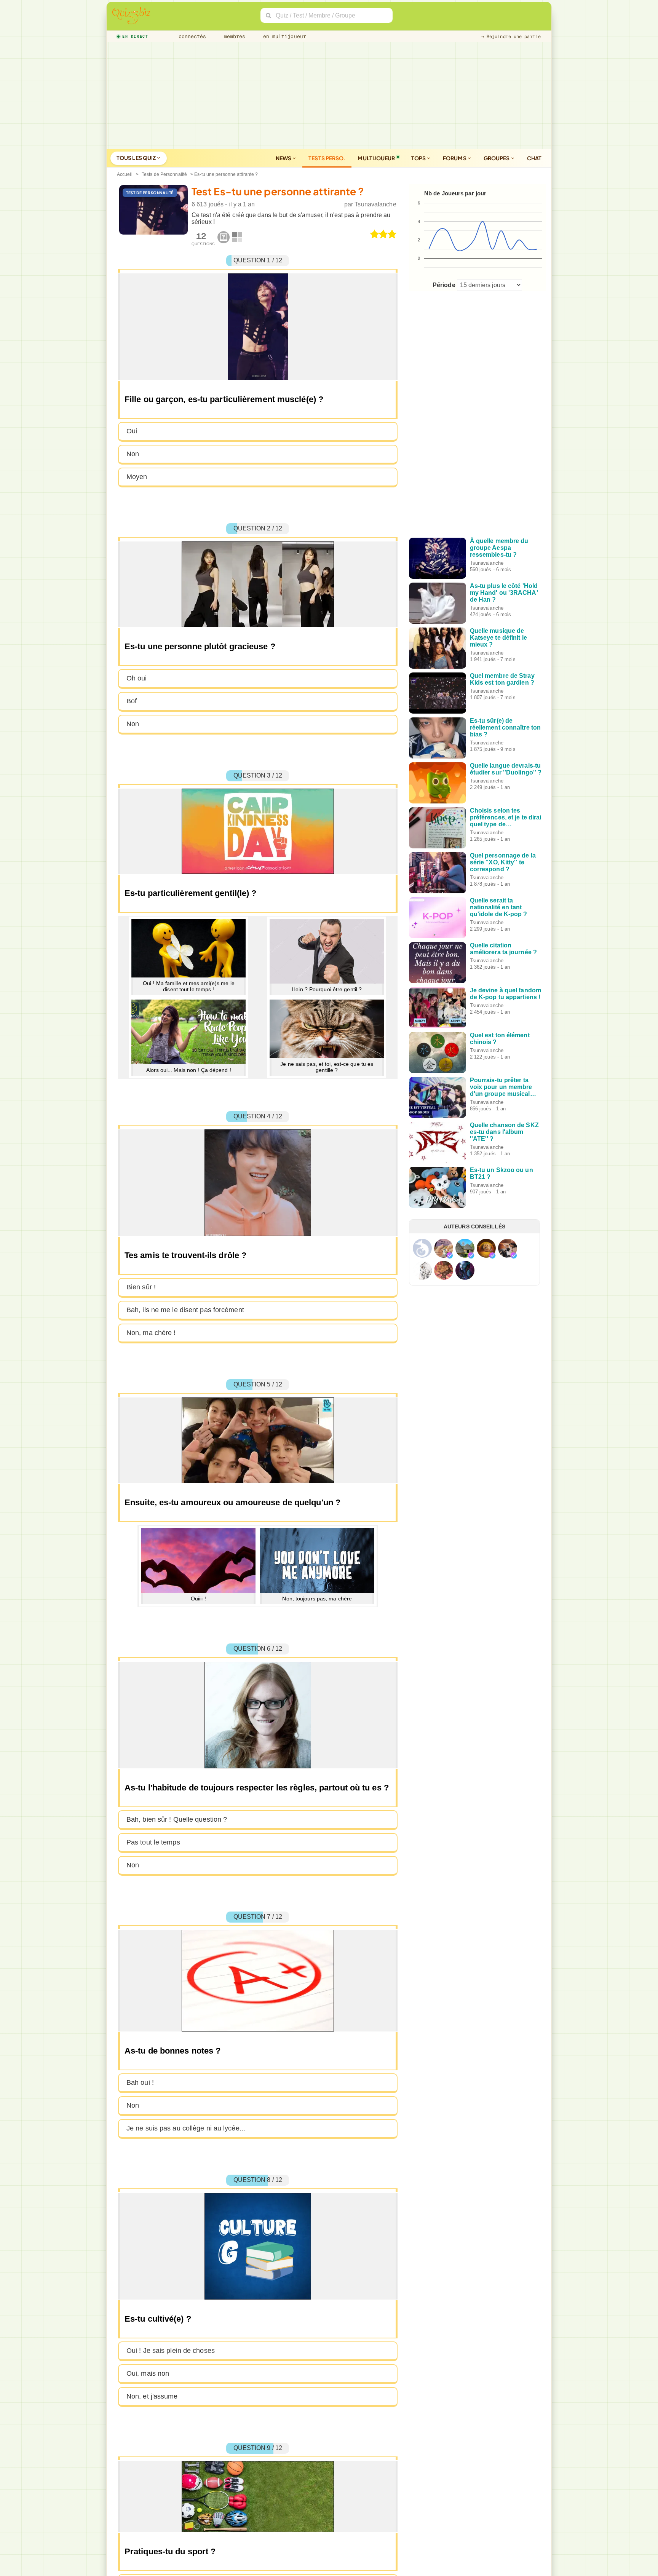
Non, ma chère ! (151, 1333)
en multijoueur (283, 36)
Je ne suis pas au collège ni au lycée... (186, 2128)
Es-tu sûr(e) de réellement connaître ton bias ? (505, 727)
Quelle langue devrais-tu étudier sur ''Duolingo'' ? (506, 769)
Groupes (497, 158)
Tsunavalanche (375, 204)
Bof (132, 701)
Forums (455, 158)
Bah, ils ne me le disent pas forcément (185, 1310)
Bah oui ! (140, 2083)
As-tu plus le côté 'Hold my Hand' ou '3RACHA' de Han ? (504, 593)
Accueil (125, 174)
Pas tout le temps (153, 1842)
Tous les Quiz (137, 158)
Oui (132, 431)
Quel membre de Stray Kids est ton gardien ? (502, 679)
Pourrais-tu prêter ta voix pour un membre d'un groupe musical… (503, 1087)
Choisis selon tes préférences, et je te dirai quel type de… (506, 817)
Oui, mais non (148, 2373)
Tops (419, 158)
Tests (327, 158)
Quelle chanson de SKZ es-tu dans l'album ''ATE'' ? (504, 1132)
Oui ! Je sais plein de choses (171, 2351)
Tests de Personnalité (164, 174)
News (284, 158)
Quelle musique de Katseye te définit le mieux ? (498, 638)
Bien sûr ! (141, 1287)
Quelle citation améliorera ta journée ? (503, 949)
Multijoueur (376, 158)
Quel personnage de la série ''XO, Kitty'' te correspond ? (503, 862)
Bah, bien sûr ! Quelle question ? (177, 1819)
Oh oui (137, 678)
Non (133, 454)
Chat (534, 158)
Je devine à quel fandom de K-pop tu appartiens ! (505, 994)
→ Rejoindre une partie (511, 37)
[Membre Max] (450, 1255)
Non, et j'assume (152, 2396)
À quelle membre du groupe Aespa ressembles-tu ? (499, 548)
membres (233, 36)
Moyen (137, 477)
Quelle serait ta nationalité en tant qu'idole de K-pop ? (499, 907)
